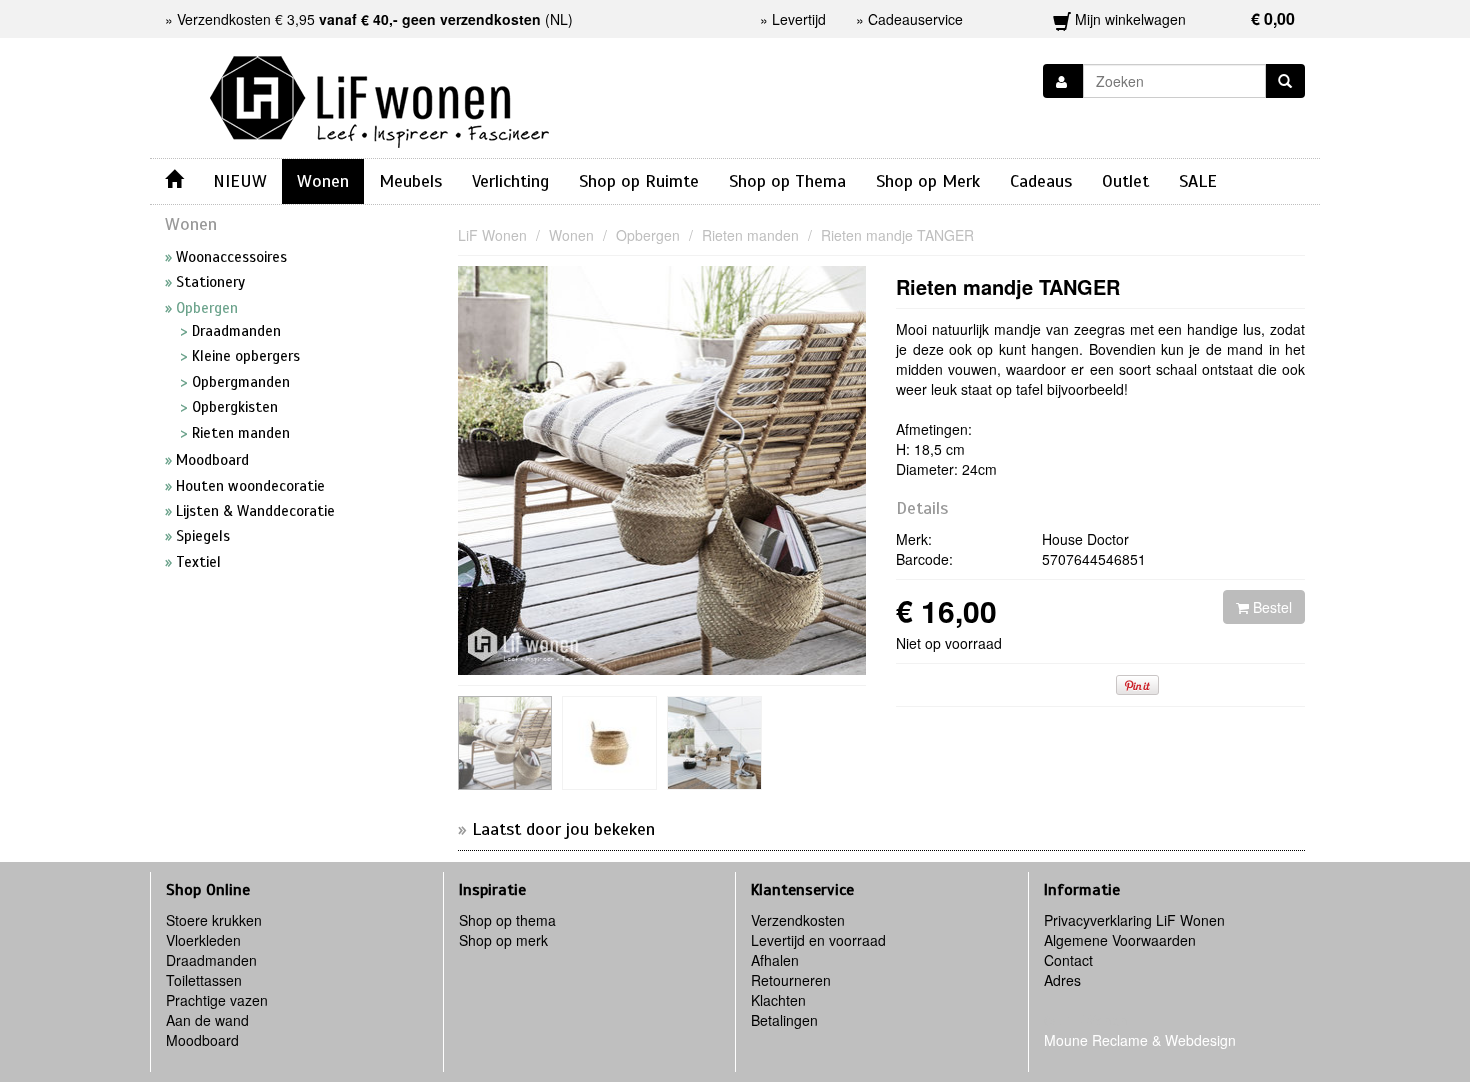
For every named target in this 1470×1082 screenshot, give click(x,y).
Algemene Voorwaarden (1120, 940)
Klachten (778, 1000)
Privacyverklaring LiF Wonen (1134, 920)
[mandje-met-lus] (505, 743)
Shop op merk (503, 940)
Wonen (323, 181)
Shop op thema (507, 920)
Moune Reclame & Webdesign (1140, 1040)
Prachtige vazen (217, 1000)
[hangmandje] (609, 743)
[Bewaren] (1063, 81)
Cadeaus (1041, 181)
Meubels (410, 181)
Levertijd (799, 19)
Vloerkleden (203, 940)
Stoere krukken (214, 920)
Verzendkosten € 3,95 (359, 19)
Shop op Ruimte (639, 181)
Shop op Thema (787, 181)
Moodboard (202, 1040)
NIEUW (240, 181)
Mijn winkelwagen (1183, 18)
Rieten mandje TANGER (1008, 286)
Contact (1068, 960)
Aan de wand (207, 1020)
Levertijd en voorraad (818, 940)
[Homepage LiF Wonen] (379, 96)
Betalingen (784, 1020)
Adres (1062, 980)
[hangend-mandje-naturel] (714, 743)
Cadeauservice (915, 19)
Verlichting (510, 181)
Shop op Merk (928, 181)
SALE (1198, 181)
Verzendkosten (798, 920)
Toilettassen (204, 980)
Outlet (1125, 181)
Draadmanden (211, 960)
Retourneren (791, 980)
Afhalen (775, 960)
